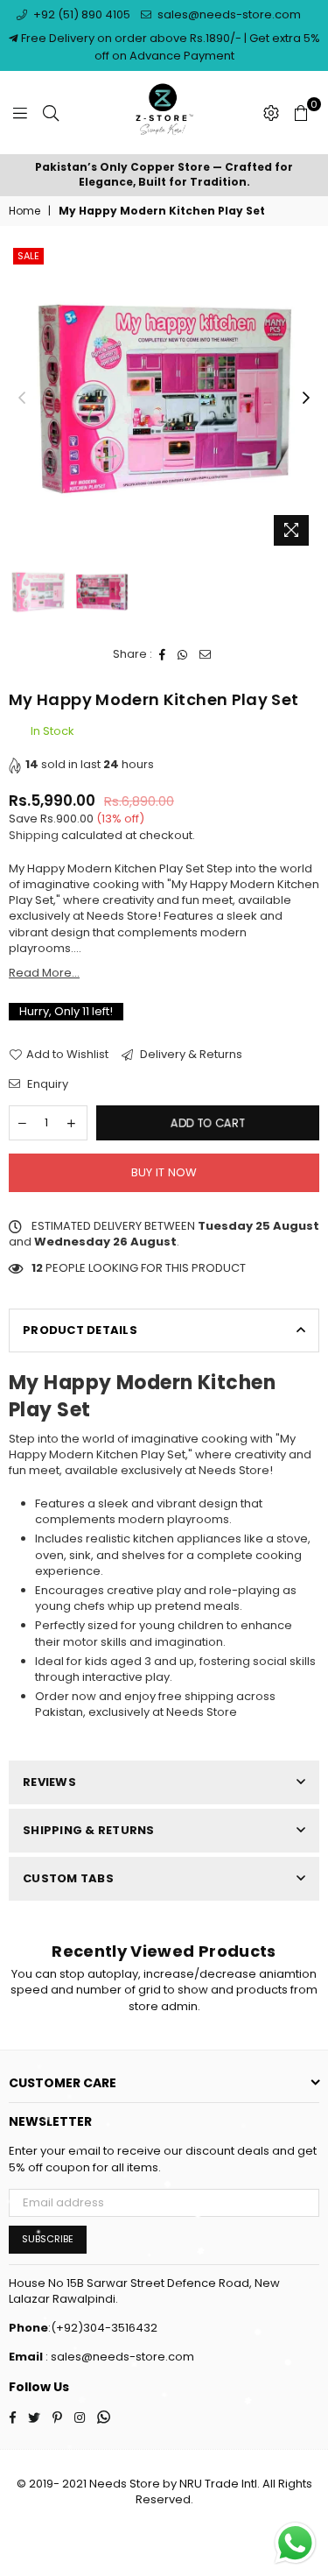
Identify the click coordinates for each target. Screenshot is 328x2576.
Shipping (34, 835)
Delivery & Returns (190, 1055)
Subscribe (48, 2239)
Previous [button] (22, 399)
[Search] (51, 113)
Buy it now (164, 1172)
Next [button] (306, 399)
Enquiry (46, 1084)
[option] (164, 175)
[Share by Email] (206, 654)
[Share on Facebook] (163, 654)
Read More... (44, 973)
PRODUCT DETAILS (80, 1330)
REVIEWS (49, 1782)
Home (24, 211)
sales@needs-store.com (228, 14)
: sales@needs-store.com (119, 2357)
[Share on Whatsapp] (183, 654)
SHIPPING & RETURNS (89, 1830)
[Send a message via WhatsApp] (295, 2543)
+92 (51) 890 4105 (80, 14)
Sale (28, 256)
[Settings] (271, 113)
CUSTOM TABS (68, 1878)
